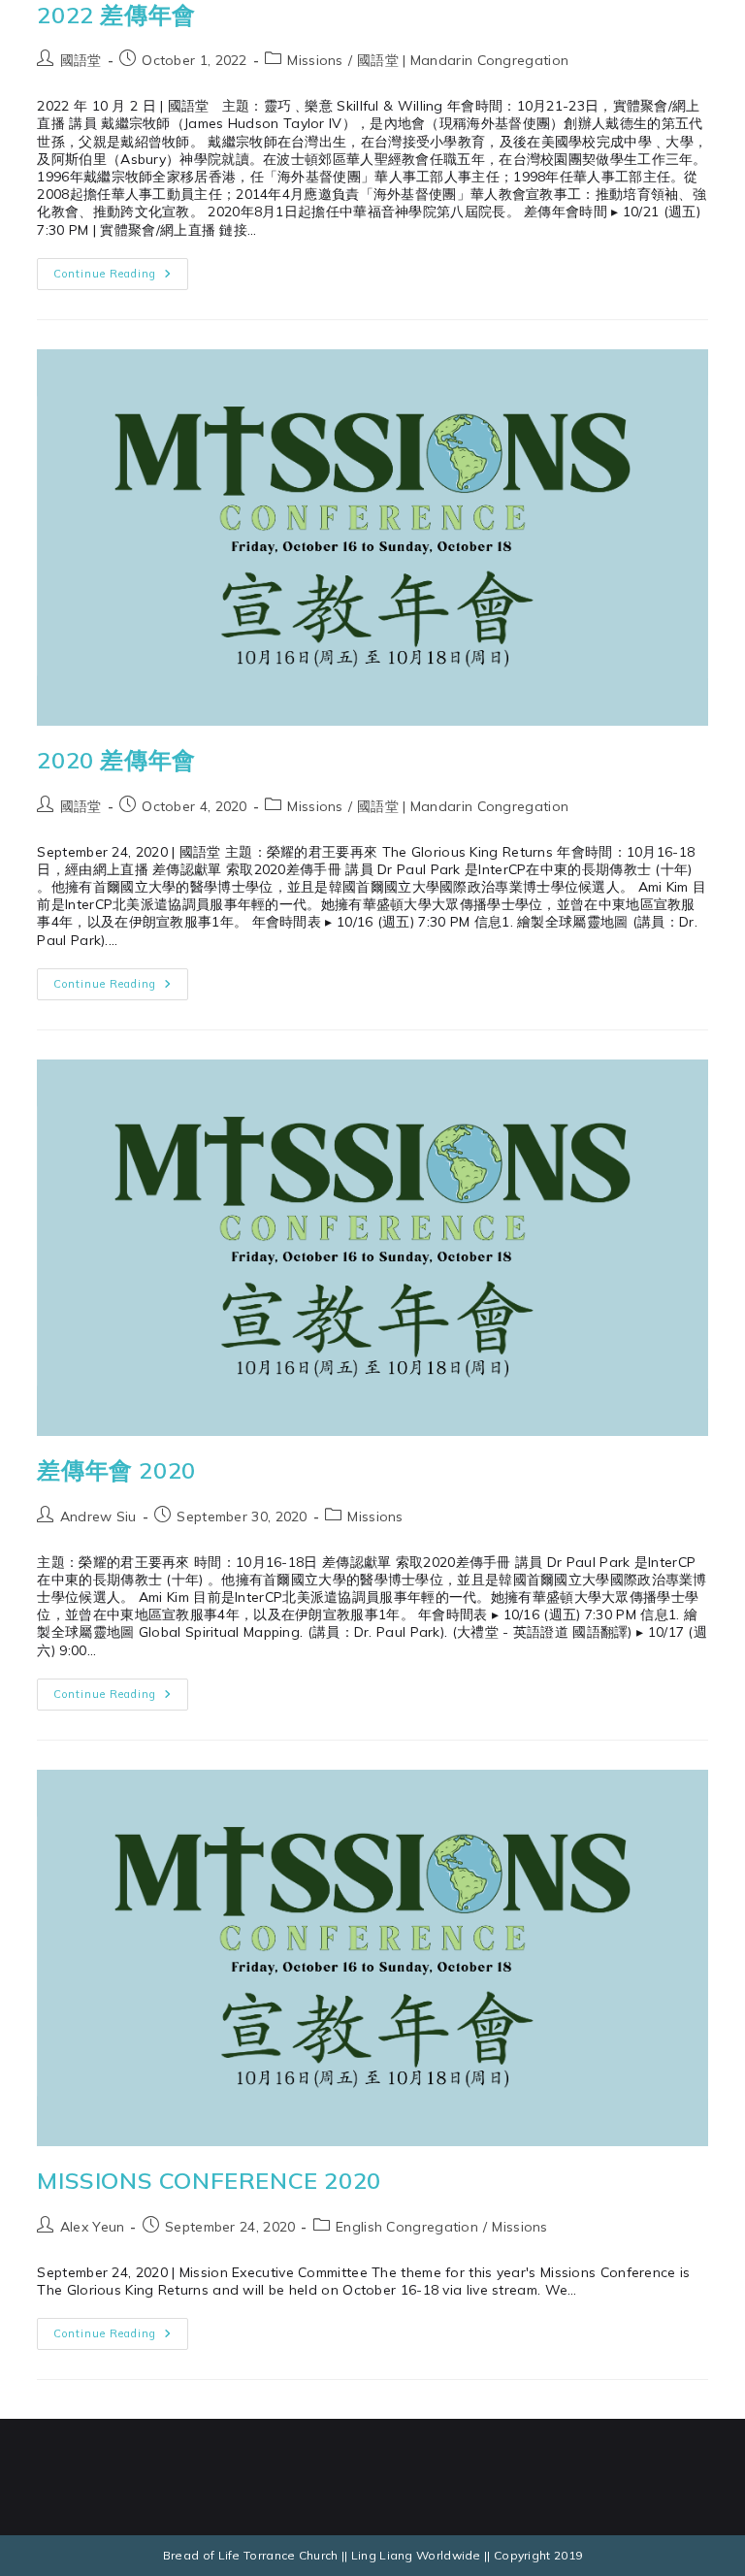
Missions (315, 60)
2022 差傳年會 (116, 15)
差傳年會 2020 (116, 1470)
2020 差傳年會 (116, 760)
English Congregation (407, 2227)
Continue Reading (121, 269)
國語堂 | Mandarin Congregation (463, 60)
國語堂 (81, 60)
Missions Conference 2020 (209, 2180)
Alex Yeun (93, 2227)
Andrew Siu (98, 1516)
